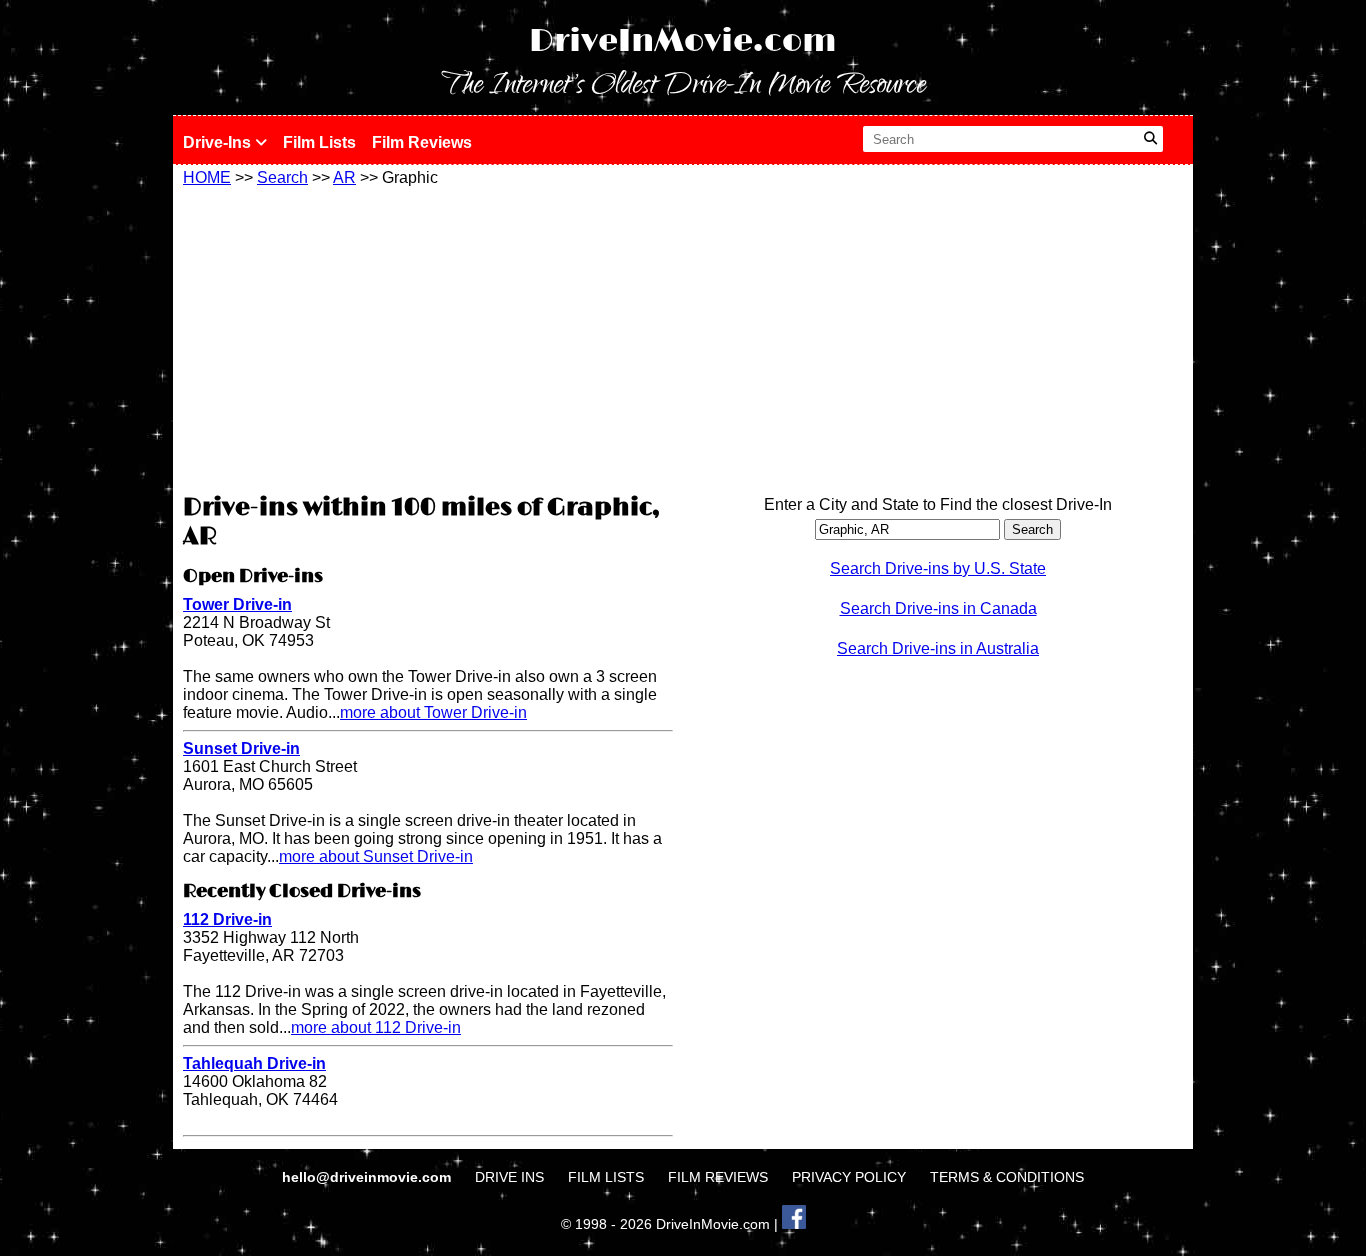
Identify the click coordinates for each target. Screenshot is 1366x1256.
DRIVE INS (509, 1177)
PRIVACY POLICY (849, 1177)
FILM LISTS (606, 1177)
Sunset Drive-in (241, 748)
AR (344, 177)
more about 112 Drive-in (376, 1027)
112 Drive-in (227, 919)
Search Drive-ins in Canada (938, 608)
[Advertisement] (428, 337)
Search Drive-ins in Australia (938, 648)
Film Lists (319, 142)
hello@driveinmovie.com (368, 1177)
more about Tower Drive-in (433, 712)
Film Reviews (422, 142)
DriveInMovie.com (683, 41)
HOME (207, 177)
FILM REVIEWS (718, 1177)
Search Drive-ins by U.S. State (938, 568)
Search (282, 177)
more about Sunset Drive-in (376, 856)
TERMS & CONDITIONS (1007, 1177)
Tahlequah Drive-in (254, 1063)
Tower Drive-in (237, 604)
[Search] (1150, 139)
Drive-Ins (219, 142)
